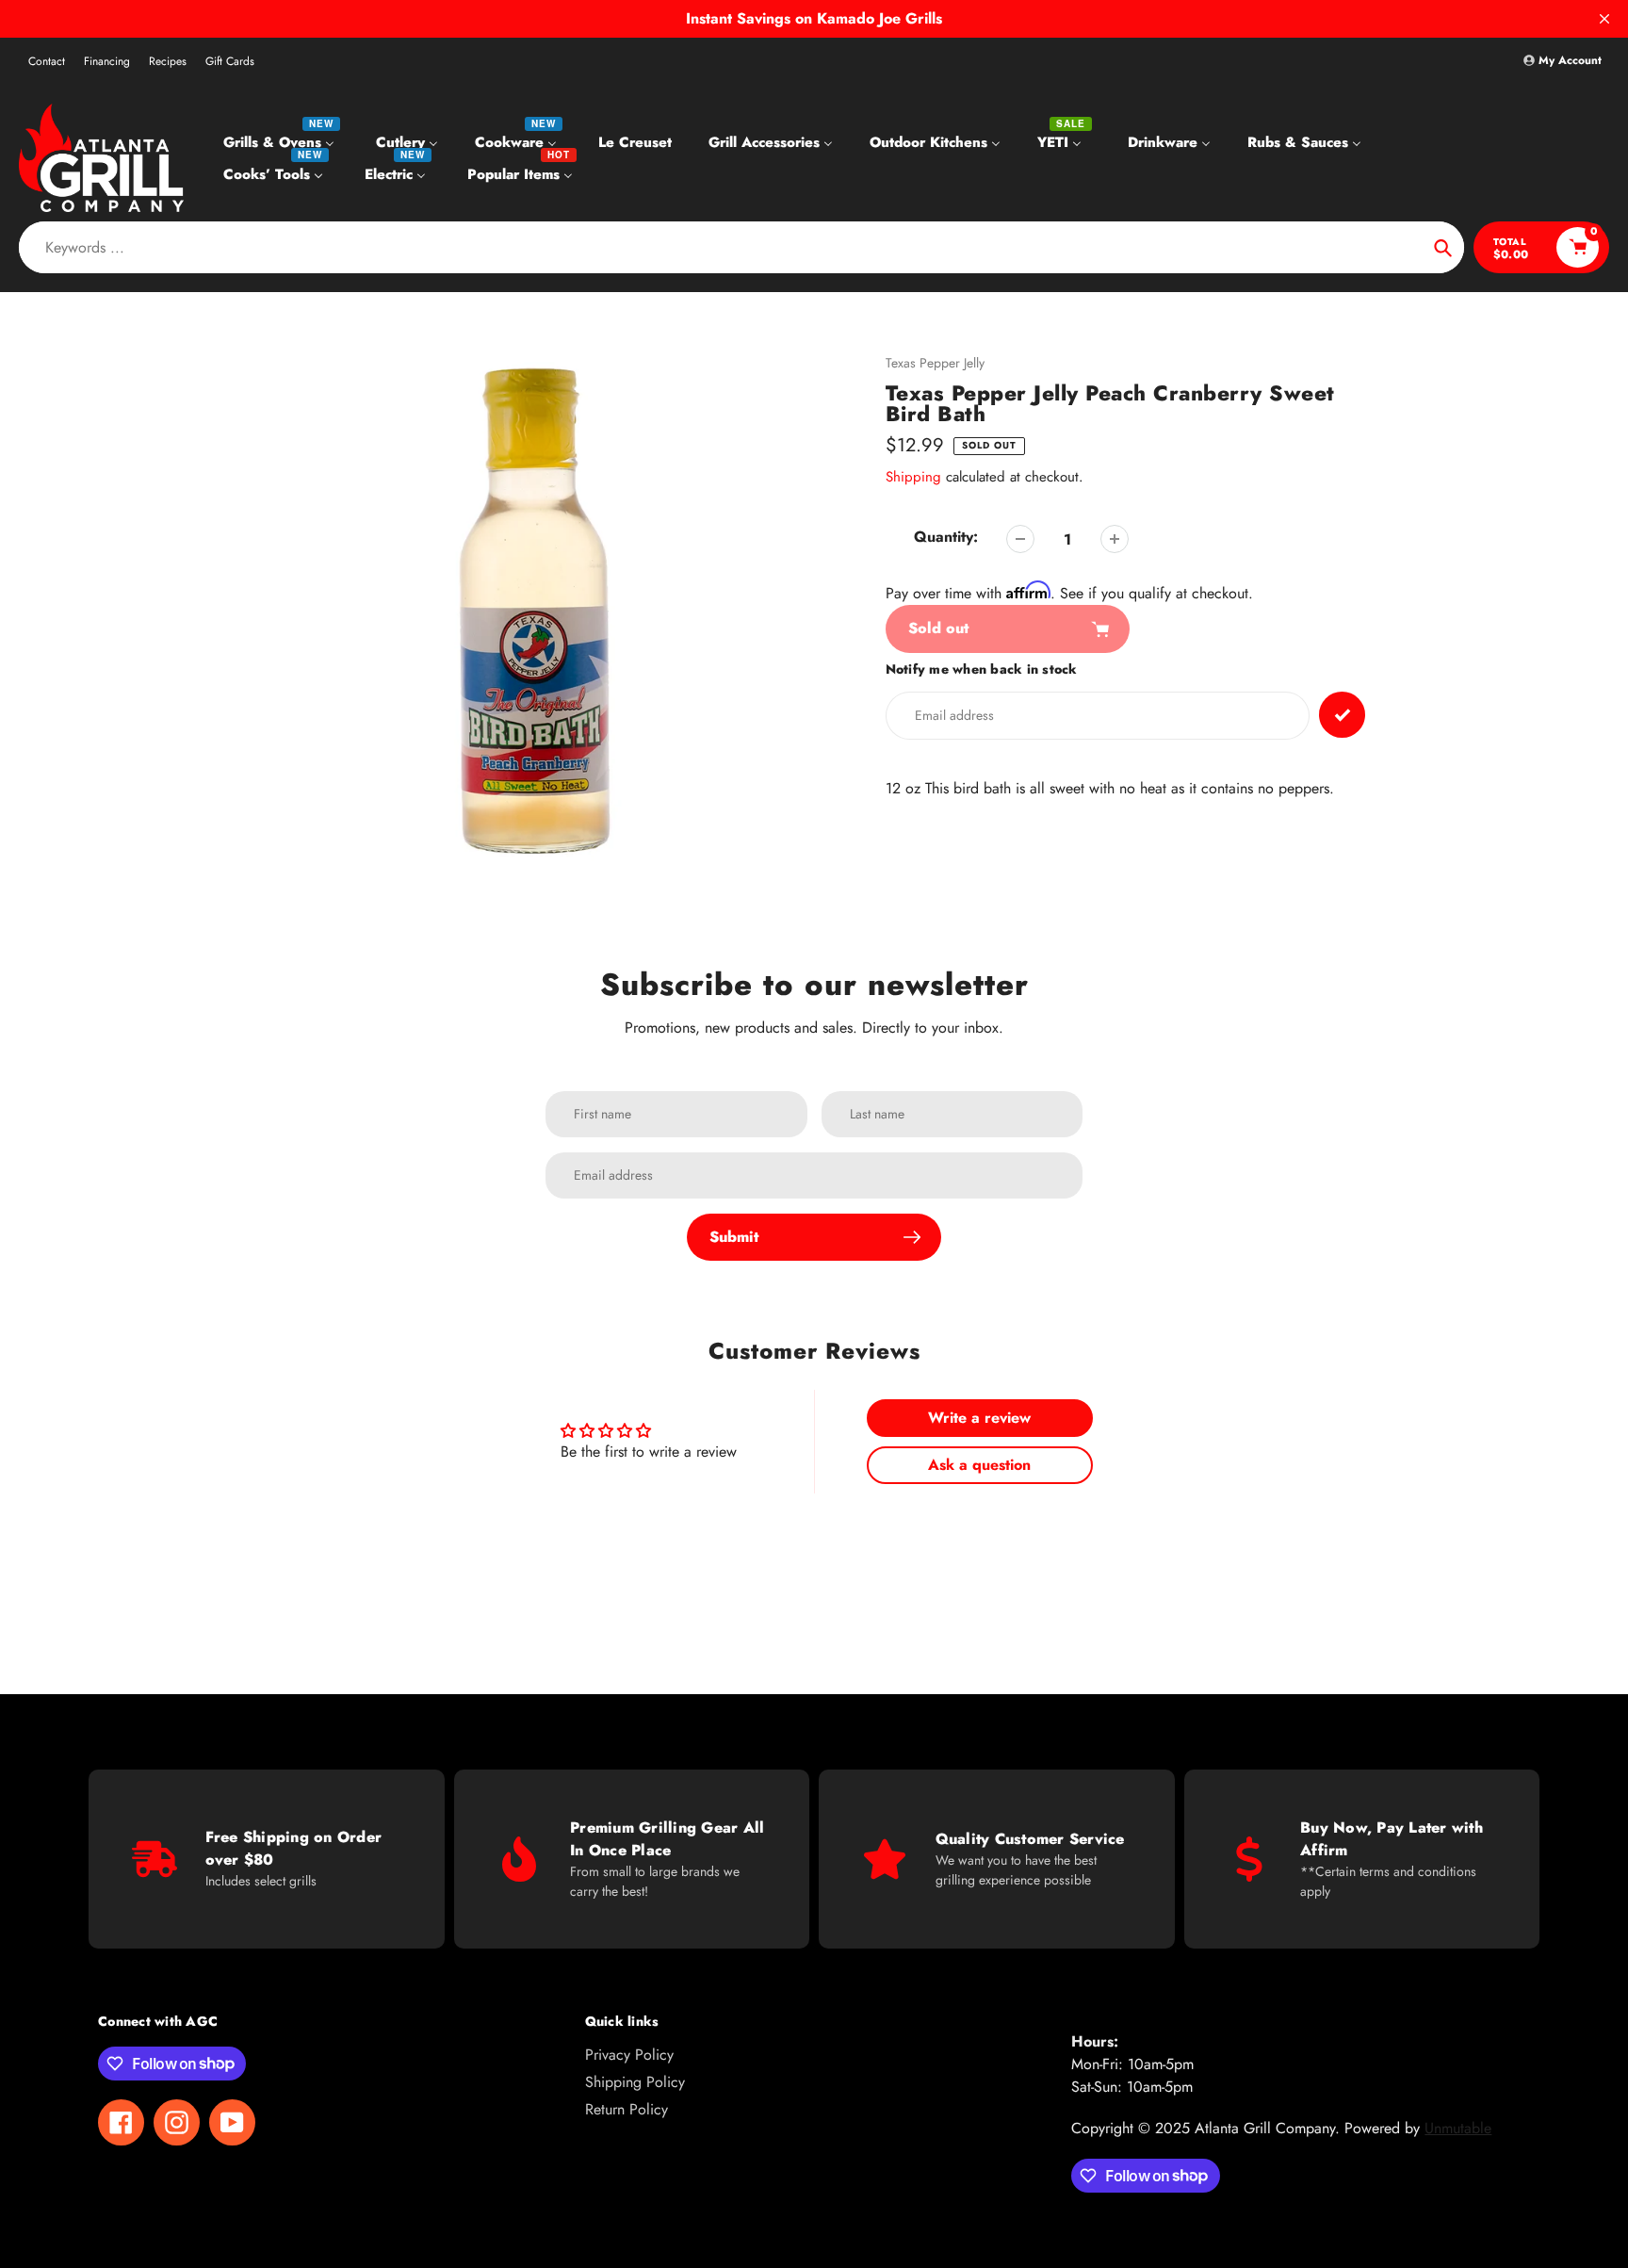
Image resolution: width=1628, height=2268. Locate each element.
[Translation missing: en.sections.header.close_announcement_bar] (1604, 19)
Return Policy (627, 2109)
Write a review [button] (979, 1418)
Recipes (168, 61)
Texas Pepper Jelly (935, 363)
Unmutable (1458, 2128)
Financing (107, 61)
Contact (47, 61)
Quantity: (946, 537)
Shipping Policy (635, 2082)
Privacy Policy (629, 2055)
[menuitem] (281, 142)
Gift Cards (230, 61)
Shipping (913, 477)
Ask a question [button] (979, 1465)
